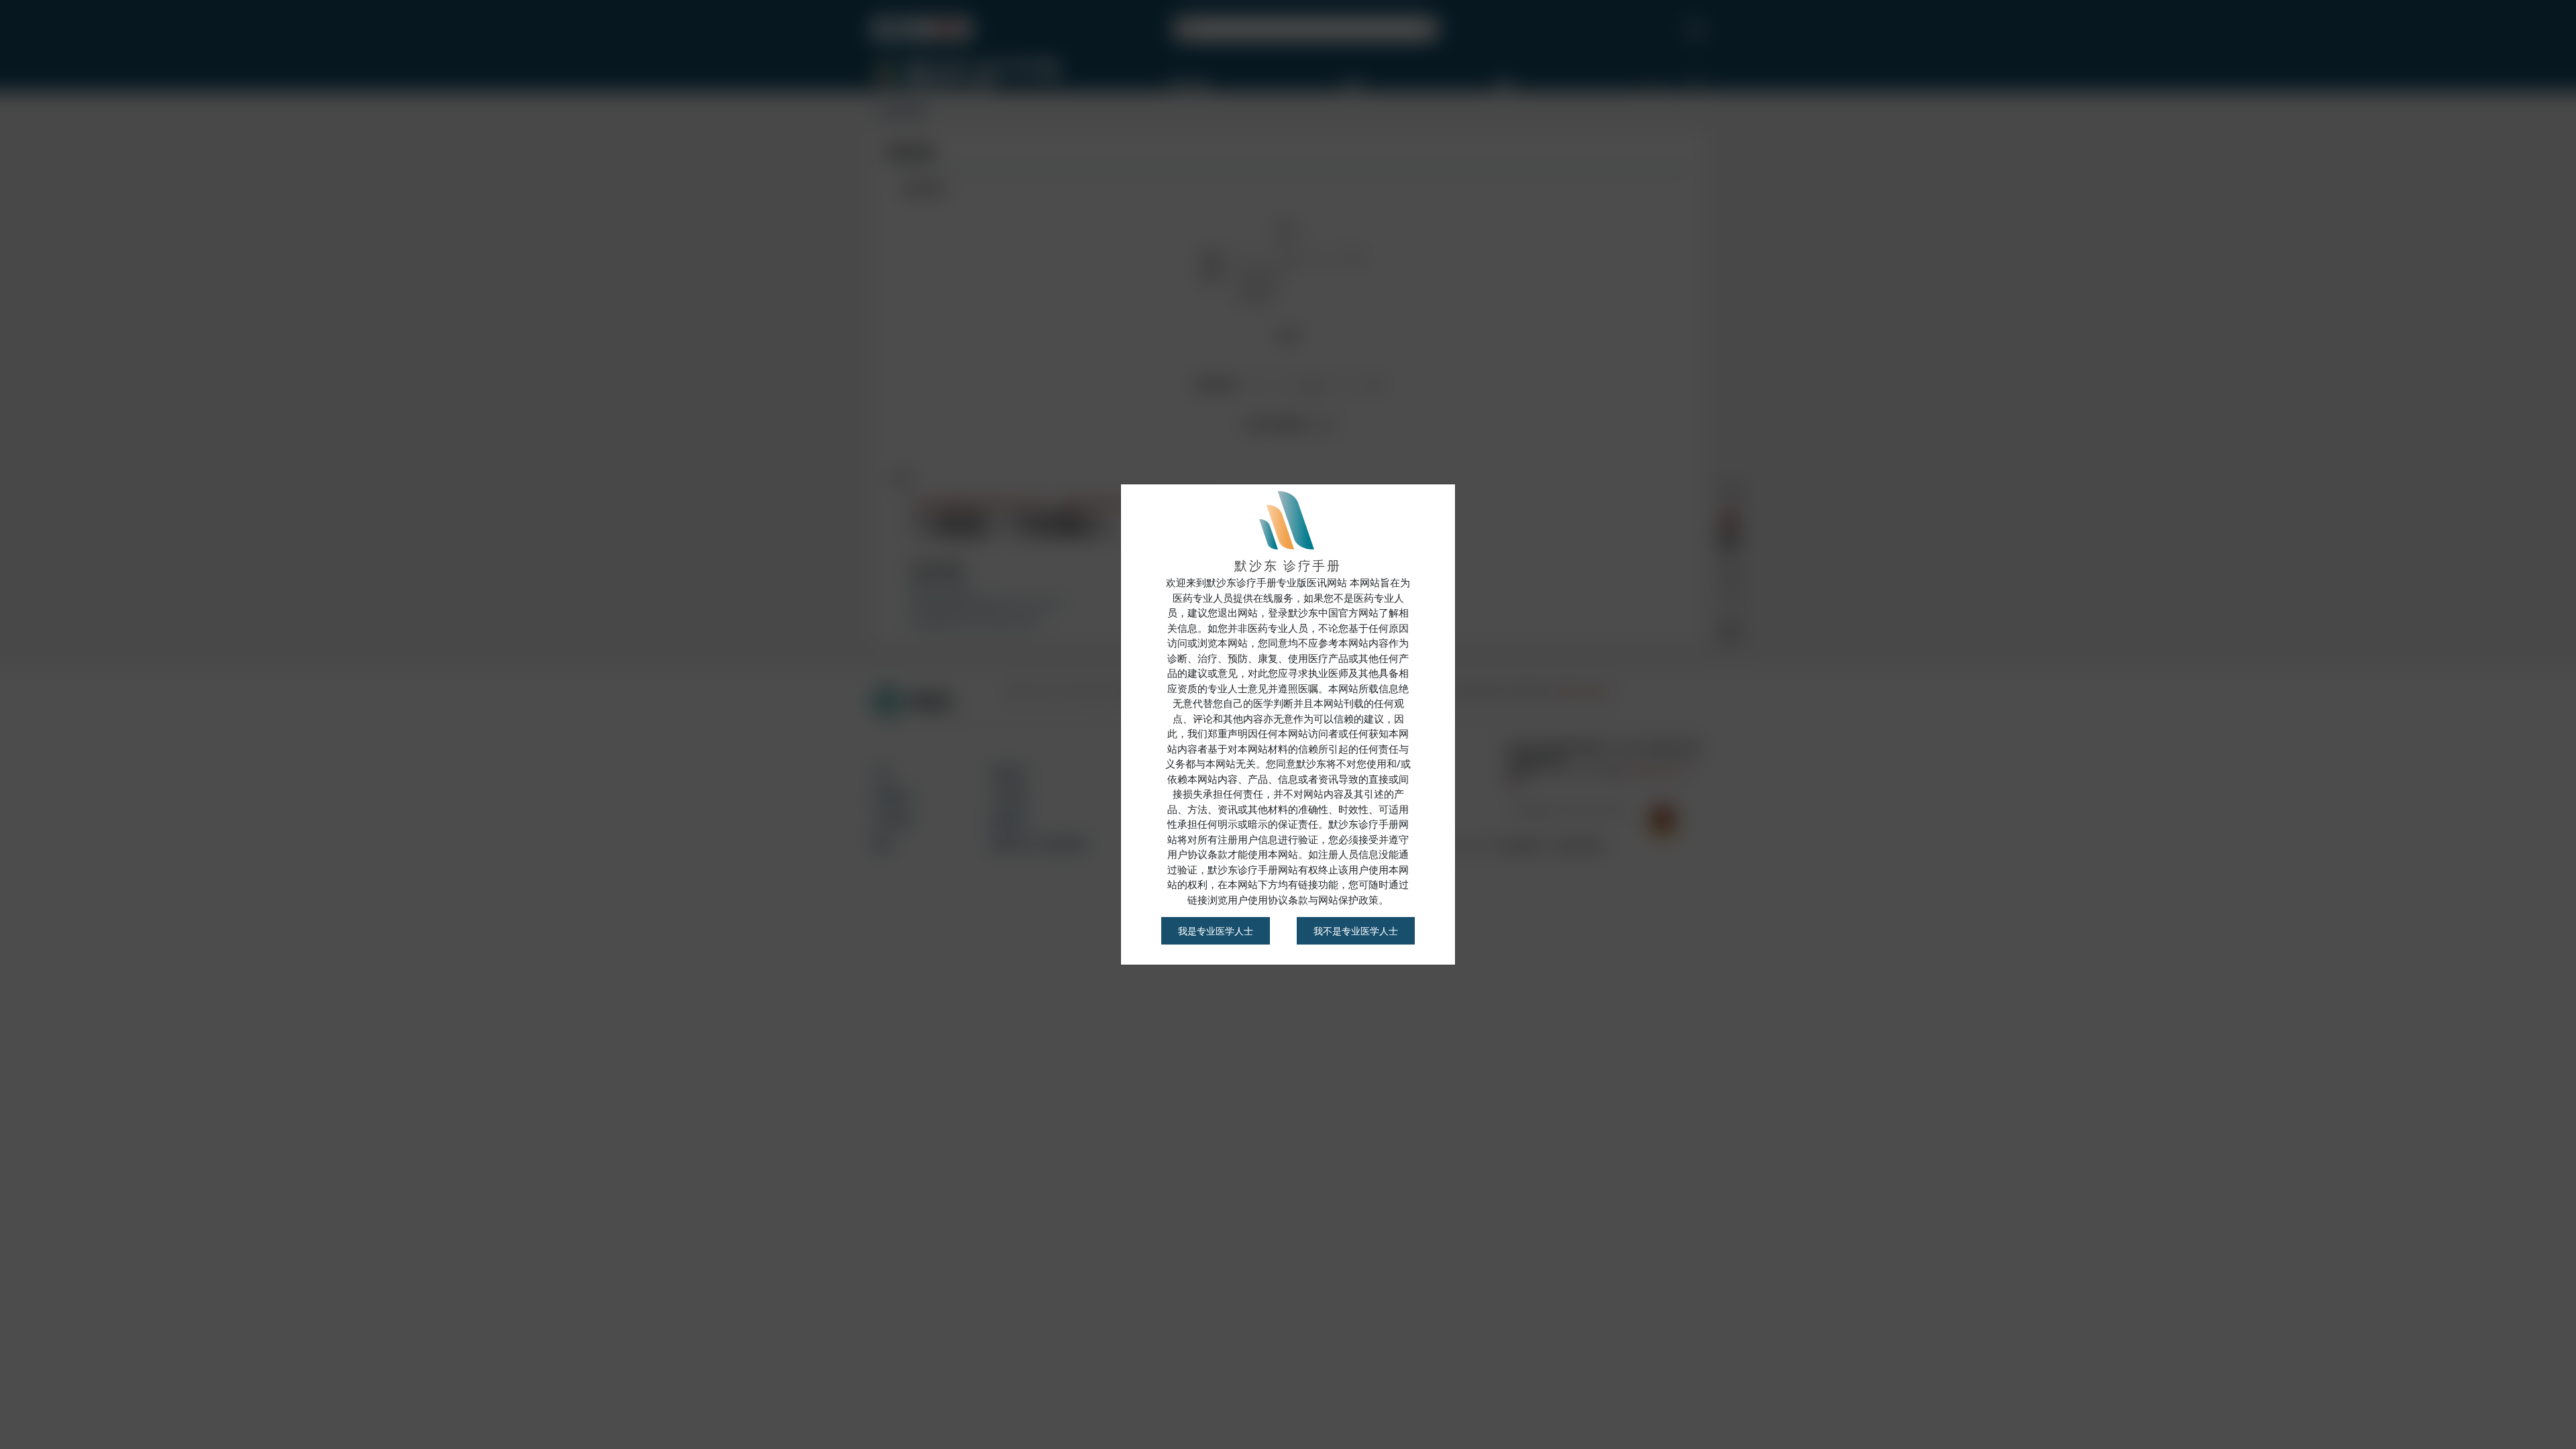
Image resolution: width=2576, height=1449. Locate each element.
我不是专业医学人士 (1356, 931)
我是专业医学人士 (1216, 931)
